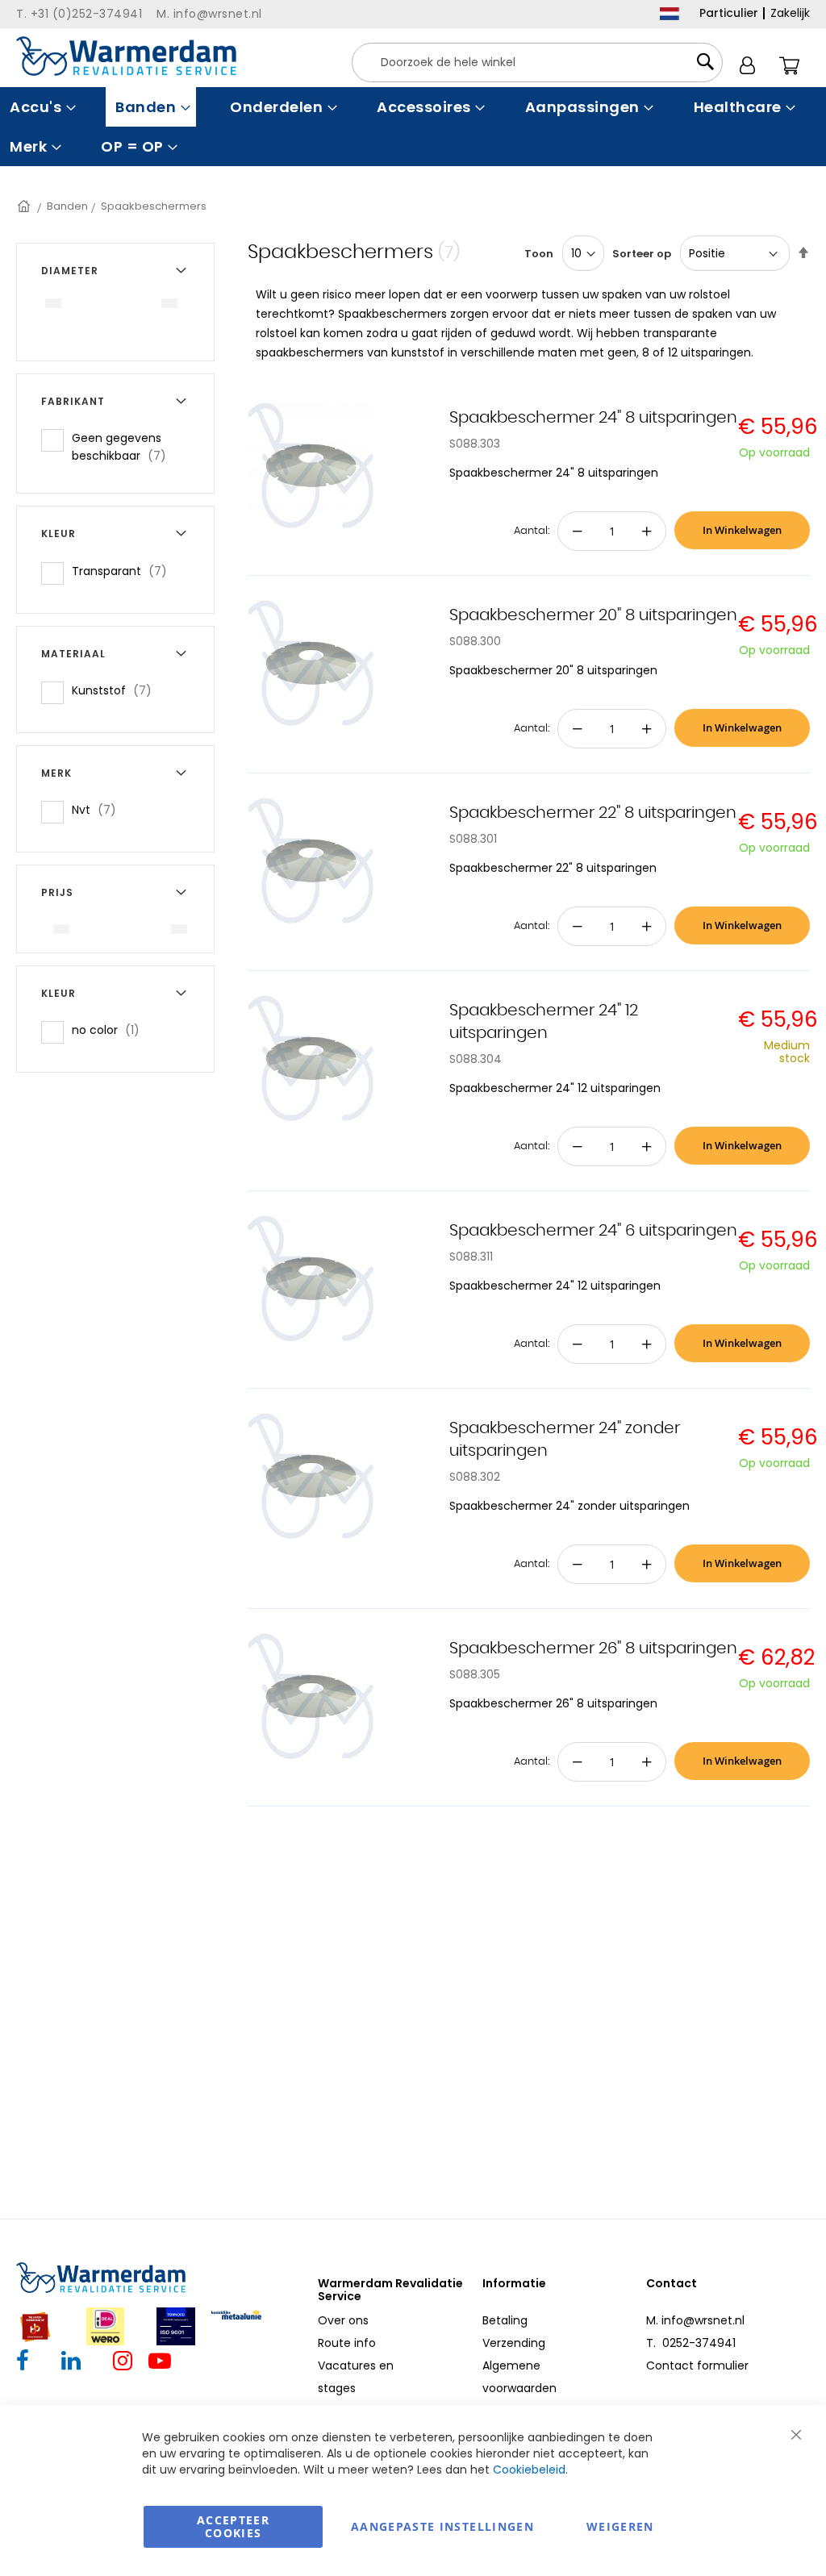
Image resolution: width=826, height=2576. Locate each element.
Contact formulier (697, 2366)
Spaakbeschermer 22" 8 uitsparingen (593, 813)
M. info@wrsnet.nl (695, 2320)
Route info (347, 2343)
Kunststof (117, 690)
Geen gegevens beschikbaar (132, 447)
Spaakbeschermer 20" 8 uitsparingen (593, 615)
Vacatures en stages (356, 2377)
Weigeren (620, 2526)
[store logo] (126, 56)
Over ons (343, 2320)
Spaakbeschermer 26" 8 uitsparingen (593, 1649)
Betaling (505, 2320)
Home (25, 206)
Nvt (99, 809)
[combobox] (537, 63)
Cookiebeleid (529, 2470)
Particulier (729, 13)
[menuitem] (41, 107)
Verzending (514, 2343)
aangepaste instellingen (442, 2526)
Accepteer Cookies (233, 2526)
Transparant (124, 571)
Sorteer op (642, 254)
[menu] (413, 127)
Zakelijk (790, 13)
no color (111, 1030)
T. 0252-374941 (691, 2343)
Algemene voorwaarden (519, 2377)
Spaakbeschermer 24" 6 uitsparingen (593, 1231)
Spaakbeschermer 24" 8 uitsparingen (593, 418)
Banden (67, 206)
